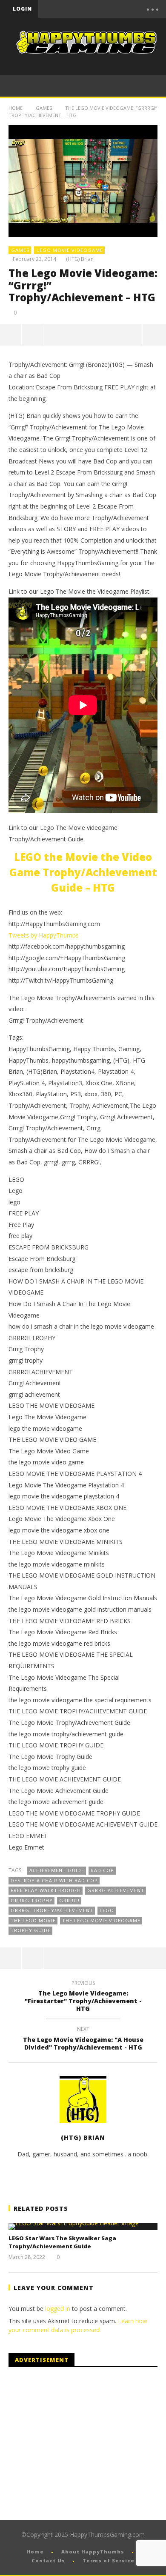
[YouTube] (89, 9)
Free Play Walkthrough (46, 1890)
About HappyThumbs (93, 2552)
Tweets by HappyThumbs (44, 935)
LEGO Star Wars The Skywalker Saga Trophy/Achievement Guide (62, 2242)
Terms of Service (109, 2560)
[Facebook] (71, 9)
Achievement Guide (57, 1870)
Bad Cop (102, 1870)
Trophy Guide (31, 1930)
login (22, 9)
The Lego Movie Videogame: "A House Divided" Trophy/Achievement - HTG (83, 2039)
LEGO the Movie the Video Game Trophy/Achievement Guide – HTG (83, 872)
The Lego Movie (33, 1920)
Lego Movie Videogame (70, 250)
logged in (58, 2309)
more (154, 335)
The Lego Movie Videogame (101, 1920)
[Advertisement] (80, 2444)
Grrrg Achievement (116, 1890)
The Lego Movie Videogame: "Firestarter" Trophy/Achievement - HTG (83, 1997)
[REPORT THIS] (33, 335)
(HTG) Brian (80, 259)
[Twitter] (106, 9)
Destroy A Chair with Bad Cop (54, 1880)
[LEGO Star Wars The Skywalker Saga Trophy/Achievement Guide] (83, 2227)
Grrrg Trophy (32, 1900)
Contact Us (48, 2560)
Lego (107, 1910)
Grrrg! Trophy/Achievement (52, 1910)
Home (16, 108)
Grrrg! (69, 1900)
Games (44, 108)
